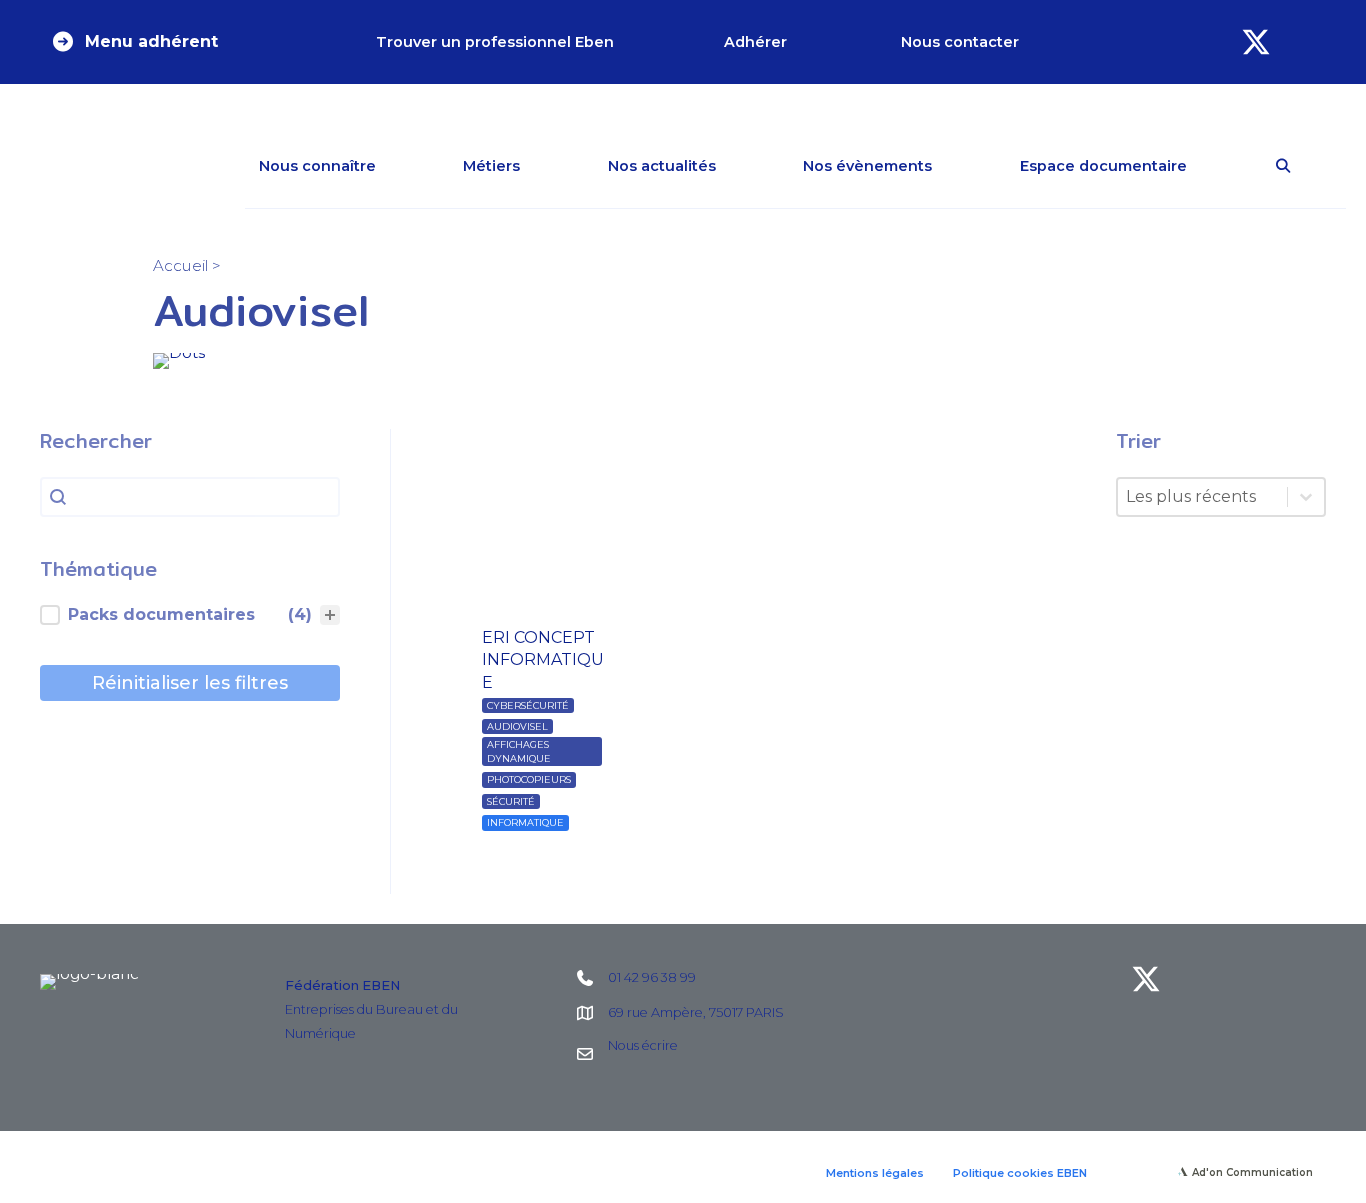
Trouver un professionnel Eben (495, 42)
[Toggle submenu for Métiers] (549, 166)
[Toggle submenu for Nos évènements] (961, 166)
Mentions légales (875, 1173)
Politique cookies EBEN (1020, 1173)
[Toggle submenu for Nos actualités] (745, 166)
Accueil (180, 265)
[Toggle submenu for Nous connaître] (405, 166)
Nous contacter (960, 42)
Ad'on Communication (1252, 1172)
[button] (134, 42)
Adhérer (755, 42)
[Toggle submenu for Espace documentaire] (1216, 166)
